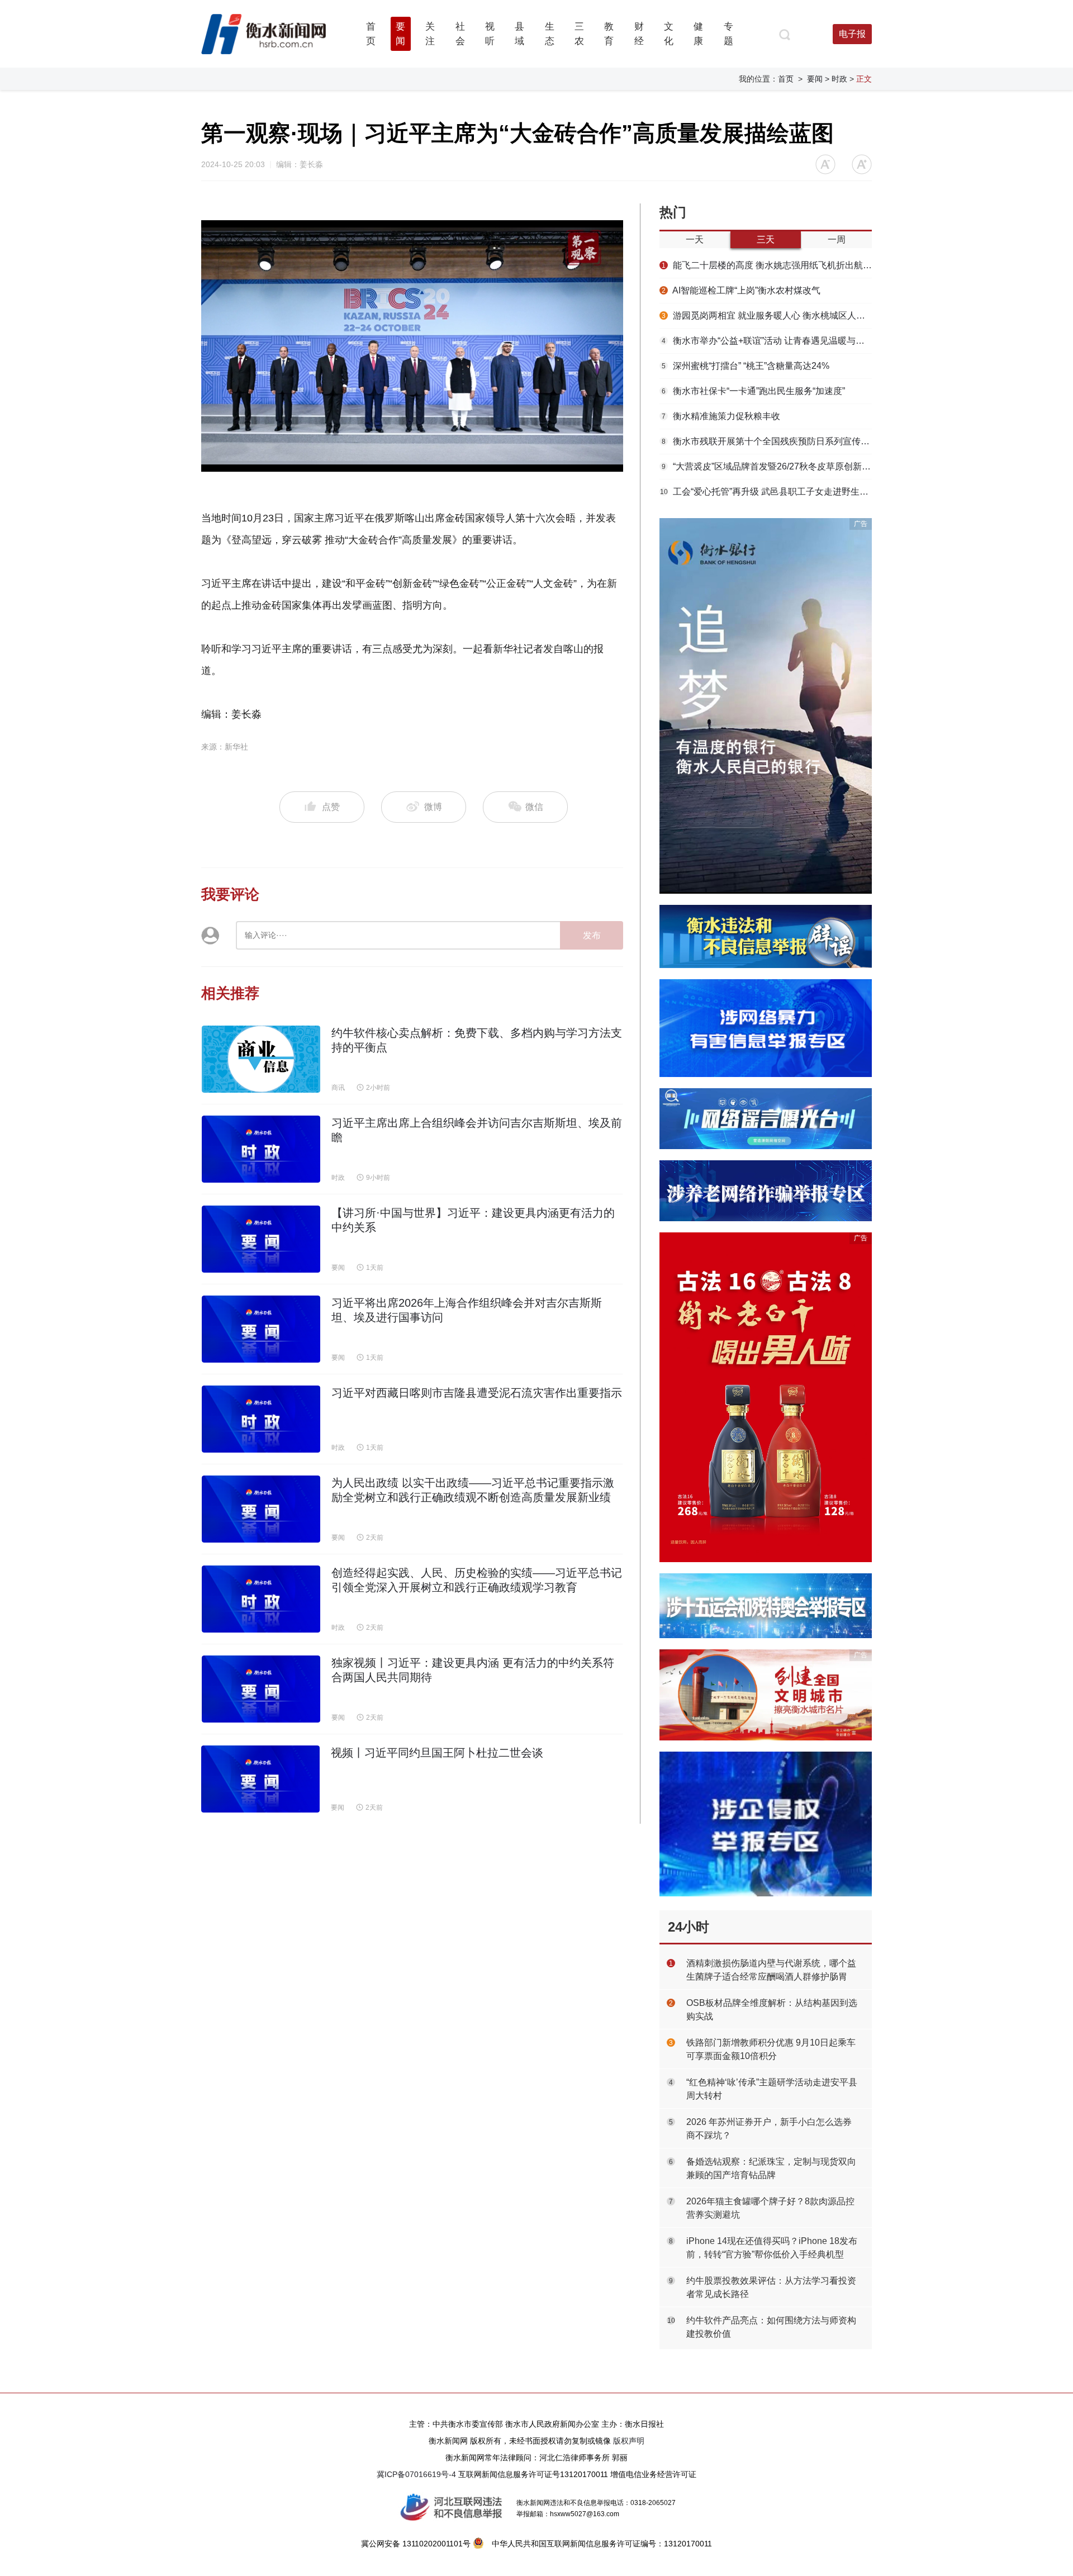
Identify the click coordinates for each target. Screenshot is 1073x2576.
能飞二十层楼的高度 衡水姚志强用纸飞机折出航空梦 (767, 265)
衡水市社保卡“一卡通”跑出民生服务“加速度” (753, 391)
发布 (592, 935)
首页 (786, 79)
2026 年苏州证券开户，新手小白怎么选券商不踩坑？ (769, 2129)
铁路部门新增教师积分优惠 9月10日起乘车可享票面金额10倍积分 (771, 2049)
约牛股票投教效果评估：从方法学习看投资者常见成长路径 (771, 2287)
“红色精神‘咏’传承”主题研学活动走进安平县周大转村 (772, 2089)
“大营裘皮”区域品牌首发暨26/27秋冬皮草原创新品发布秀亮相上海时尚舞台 (767, 466)
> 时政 (836, 79)
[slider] (400, 464)
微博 (433, 807)
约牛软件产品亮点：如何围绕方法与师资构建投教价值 (771, 2327)
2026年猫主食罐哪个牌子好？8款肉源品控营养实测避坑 (770, 2208)
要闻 (815, 79)
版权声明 (629, 2441)
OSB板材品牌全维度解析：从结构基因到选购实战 (772, 2010)
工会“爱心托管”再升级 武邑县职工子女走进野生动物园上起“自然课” (766, 492)
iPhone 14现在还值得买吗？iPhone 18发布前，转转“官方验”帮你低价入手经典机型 (772, 2248)
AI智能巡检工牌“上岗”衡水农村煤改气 (741, 290)
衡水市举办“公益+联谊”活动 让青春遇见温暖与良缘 (767, 341)
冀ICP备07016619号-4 (416, 2474)
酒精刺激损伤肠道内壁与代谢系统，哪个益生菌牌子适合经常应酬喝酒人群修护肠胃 (771, 1970)
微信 (533, 807)
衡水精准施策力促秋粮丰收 (721, 416)
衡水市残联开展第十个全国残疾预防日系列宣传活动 (767, 441)
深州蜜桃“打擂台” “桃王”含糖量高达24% (746, 366)
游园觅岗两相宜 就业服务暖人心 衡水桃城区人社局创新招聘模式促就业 (767, 316)
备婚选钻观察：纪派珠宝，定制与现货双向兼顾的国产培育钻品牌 (771, 2168)
